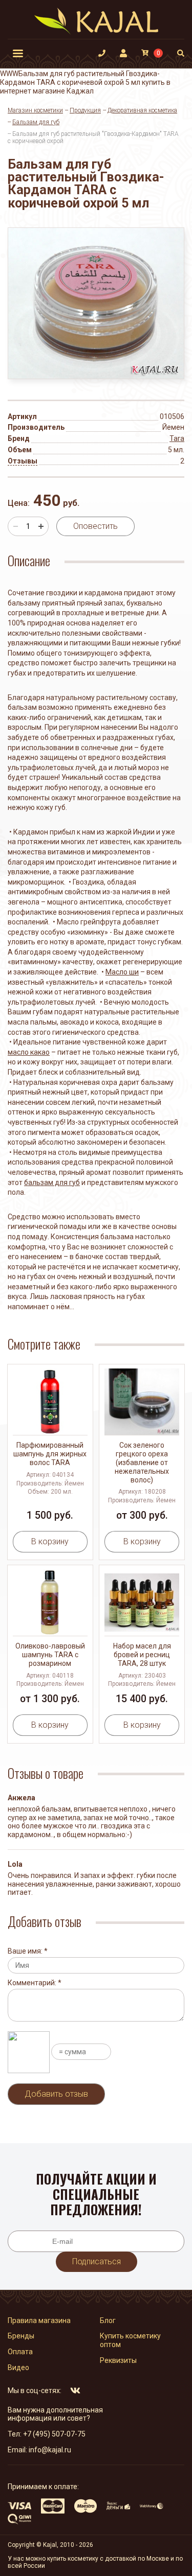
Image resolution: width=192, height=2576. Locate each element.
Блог (108, 2320)
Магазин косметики (35, 110)
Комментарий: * (35, 1983)
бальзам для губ (52, 1182)
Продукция (85, 110)
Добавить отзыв (56, 2094)
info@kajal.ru (50, 2450)
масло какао (29, 1052)
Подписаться (97, 2261)
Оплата (20, 2352)
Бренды (21, 2336)
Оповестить (95, 526)
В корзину (50, 1541)
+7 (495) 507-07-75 (54, 2434)
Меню (18, 53)
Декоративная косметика (142, 110)
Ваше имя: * (28, 1951)
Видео (18, 2368)
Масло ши (122, 972)
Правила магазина (39, 2320)
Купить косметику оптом (130, 2340)
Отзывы (23, 461)
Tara (177, 438)
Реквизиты (118, 2360)
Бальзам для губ (36, 122)
